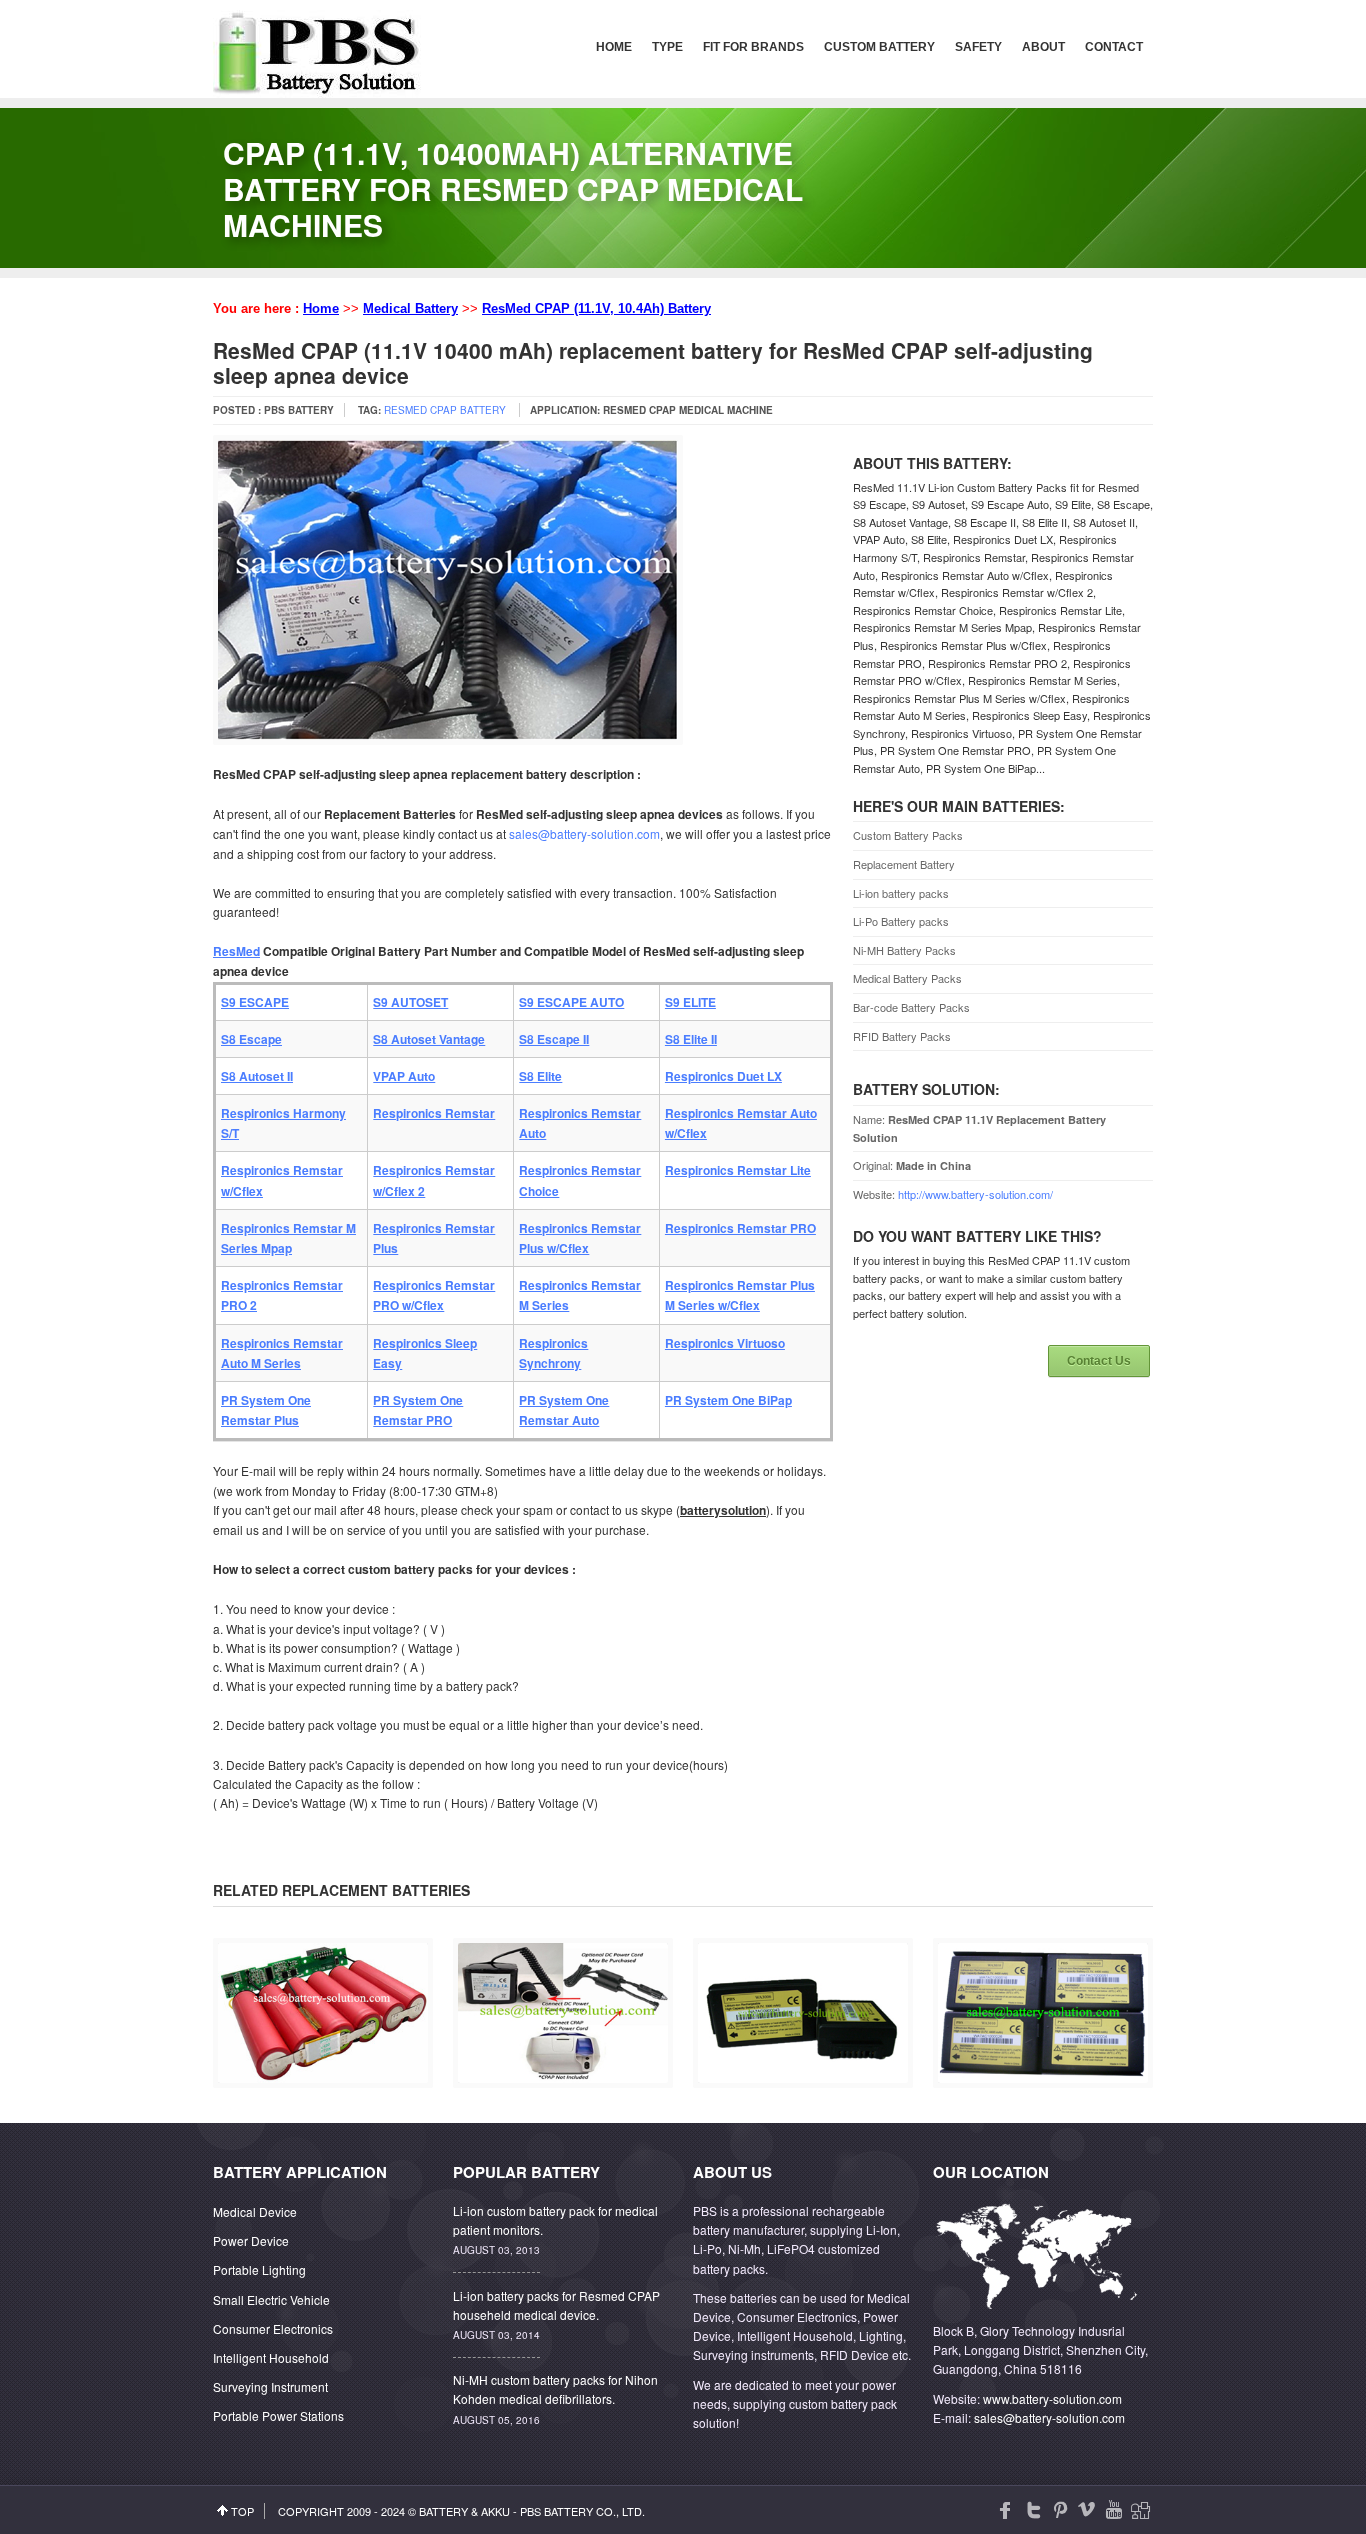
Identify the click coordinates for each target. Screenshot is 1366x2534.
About (1043, 47)
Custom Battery (879, 47)
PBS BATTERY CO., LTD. (582, 2511)
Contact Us (1099, 1361)
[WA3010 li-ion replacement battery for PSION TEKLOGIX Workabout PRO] (1043, 2078)
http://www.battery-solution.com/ (975, 1194)
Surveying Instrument (270, 2386)
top (242, 2511)
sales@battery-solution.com (584, 833)
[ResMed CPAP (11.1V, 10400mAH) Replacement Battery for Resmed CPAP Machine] (563, 2078)
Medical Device (255, 2211)
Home (614, 47)
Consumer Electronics (273, 2328)
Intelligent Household (271, 2357)
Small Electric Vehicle (271, 2299)
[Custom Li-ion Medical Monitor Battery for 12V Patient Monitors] (323, 2078)
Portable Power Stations (278, 2415)
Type (667, 47)
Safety (978, 47)
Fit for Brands (753, 47)
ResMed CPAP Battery (445, 410)
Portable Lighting (259, 2269)
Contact (1114, 47)
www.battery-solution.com (1052, 2398)
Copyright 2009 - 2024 (341, 2511)
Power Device (251, 2240)
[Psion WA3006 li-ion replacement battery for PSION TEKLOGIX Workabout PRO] (803, 2078)
